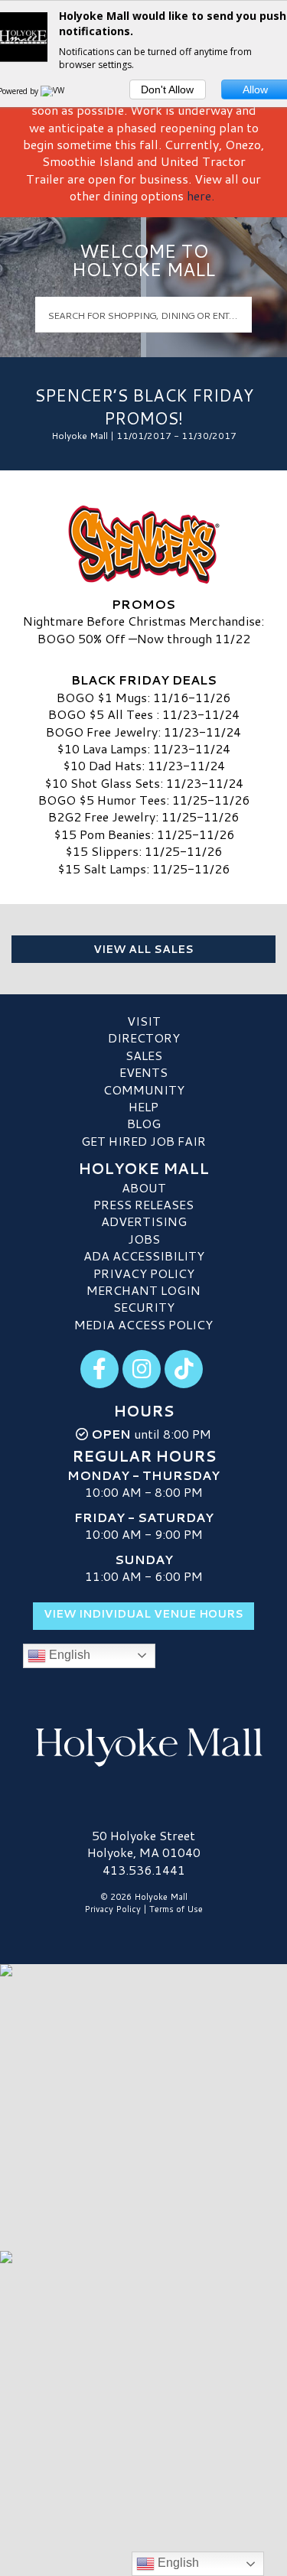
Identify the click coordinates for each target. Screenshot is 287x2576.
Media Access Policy (143, 1324)
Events (143, 1072)
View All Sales (143, 949)
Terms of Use (176, 1909)
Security (144, 1307)
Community (144, 1090)
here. (201, 195)
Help (143, 1106)
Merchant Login (143, 1290)
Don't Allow (167, 89)
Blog (144, 1123)
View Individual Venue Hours (143, 1614)
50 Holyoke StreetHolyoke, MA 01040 (144, 1844)
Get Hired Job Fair (143, 1141)
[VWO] (56, 91)
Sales (144, 1055)
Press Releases (143, 1204)
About (144, 1187)
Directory (144, 1038)
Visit (144, 1021)
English (68, 1655)
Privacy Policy (144, 1273)
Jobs (144, 1239)
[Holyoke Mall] (143, 1745)
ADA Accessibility (144, 1255)
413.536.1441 (144, 1870)
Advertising (144, 1221)
